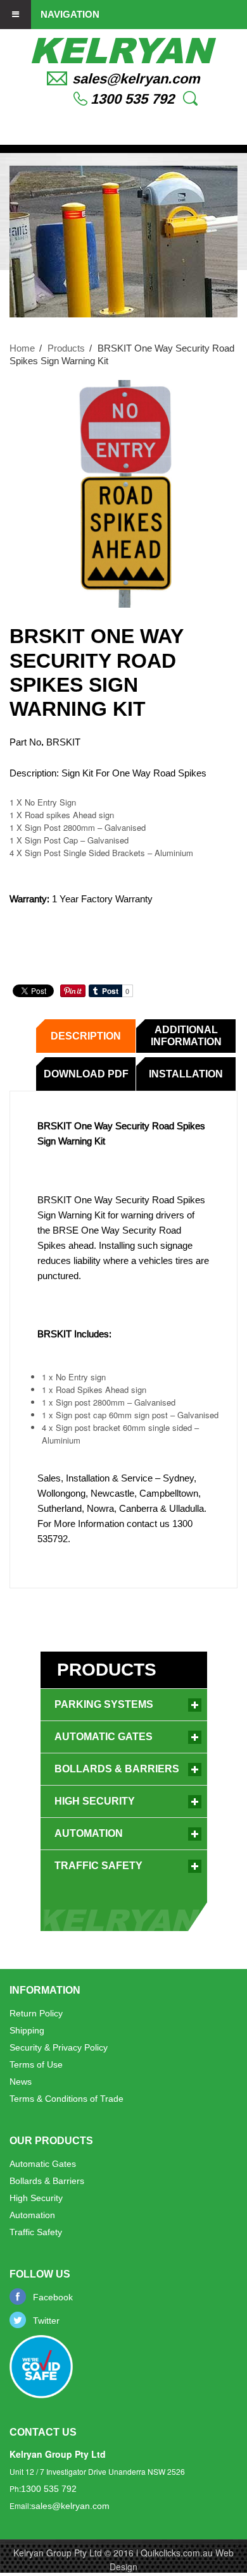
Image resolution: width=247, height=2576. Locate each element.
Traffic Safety (98, 1866)
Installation (186, 1074)
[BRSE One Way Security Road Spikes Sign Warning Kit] (123, 494)
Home (22, 348)
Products (66, 348)
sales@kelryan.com (136, 79)
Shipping (27, 2030)
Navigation (70, 14)
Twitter (46, 2321)
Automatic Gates (104, 1737)
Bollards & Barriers (117, 1769)
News (21, 2082)
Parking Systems (104, 1704)
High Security (95, 1801)
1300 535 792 (132, 99)
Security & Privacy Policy (59, 2047)
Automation (89, 1833)
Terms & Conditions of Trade (66, 2099)
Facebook (53, 2297)
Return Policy (36, 2013)
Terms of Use (36, 2064)
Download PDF (86, 1074)
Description (86, 1036)
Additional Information (186, 1036)
